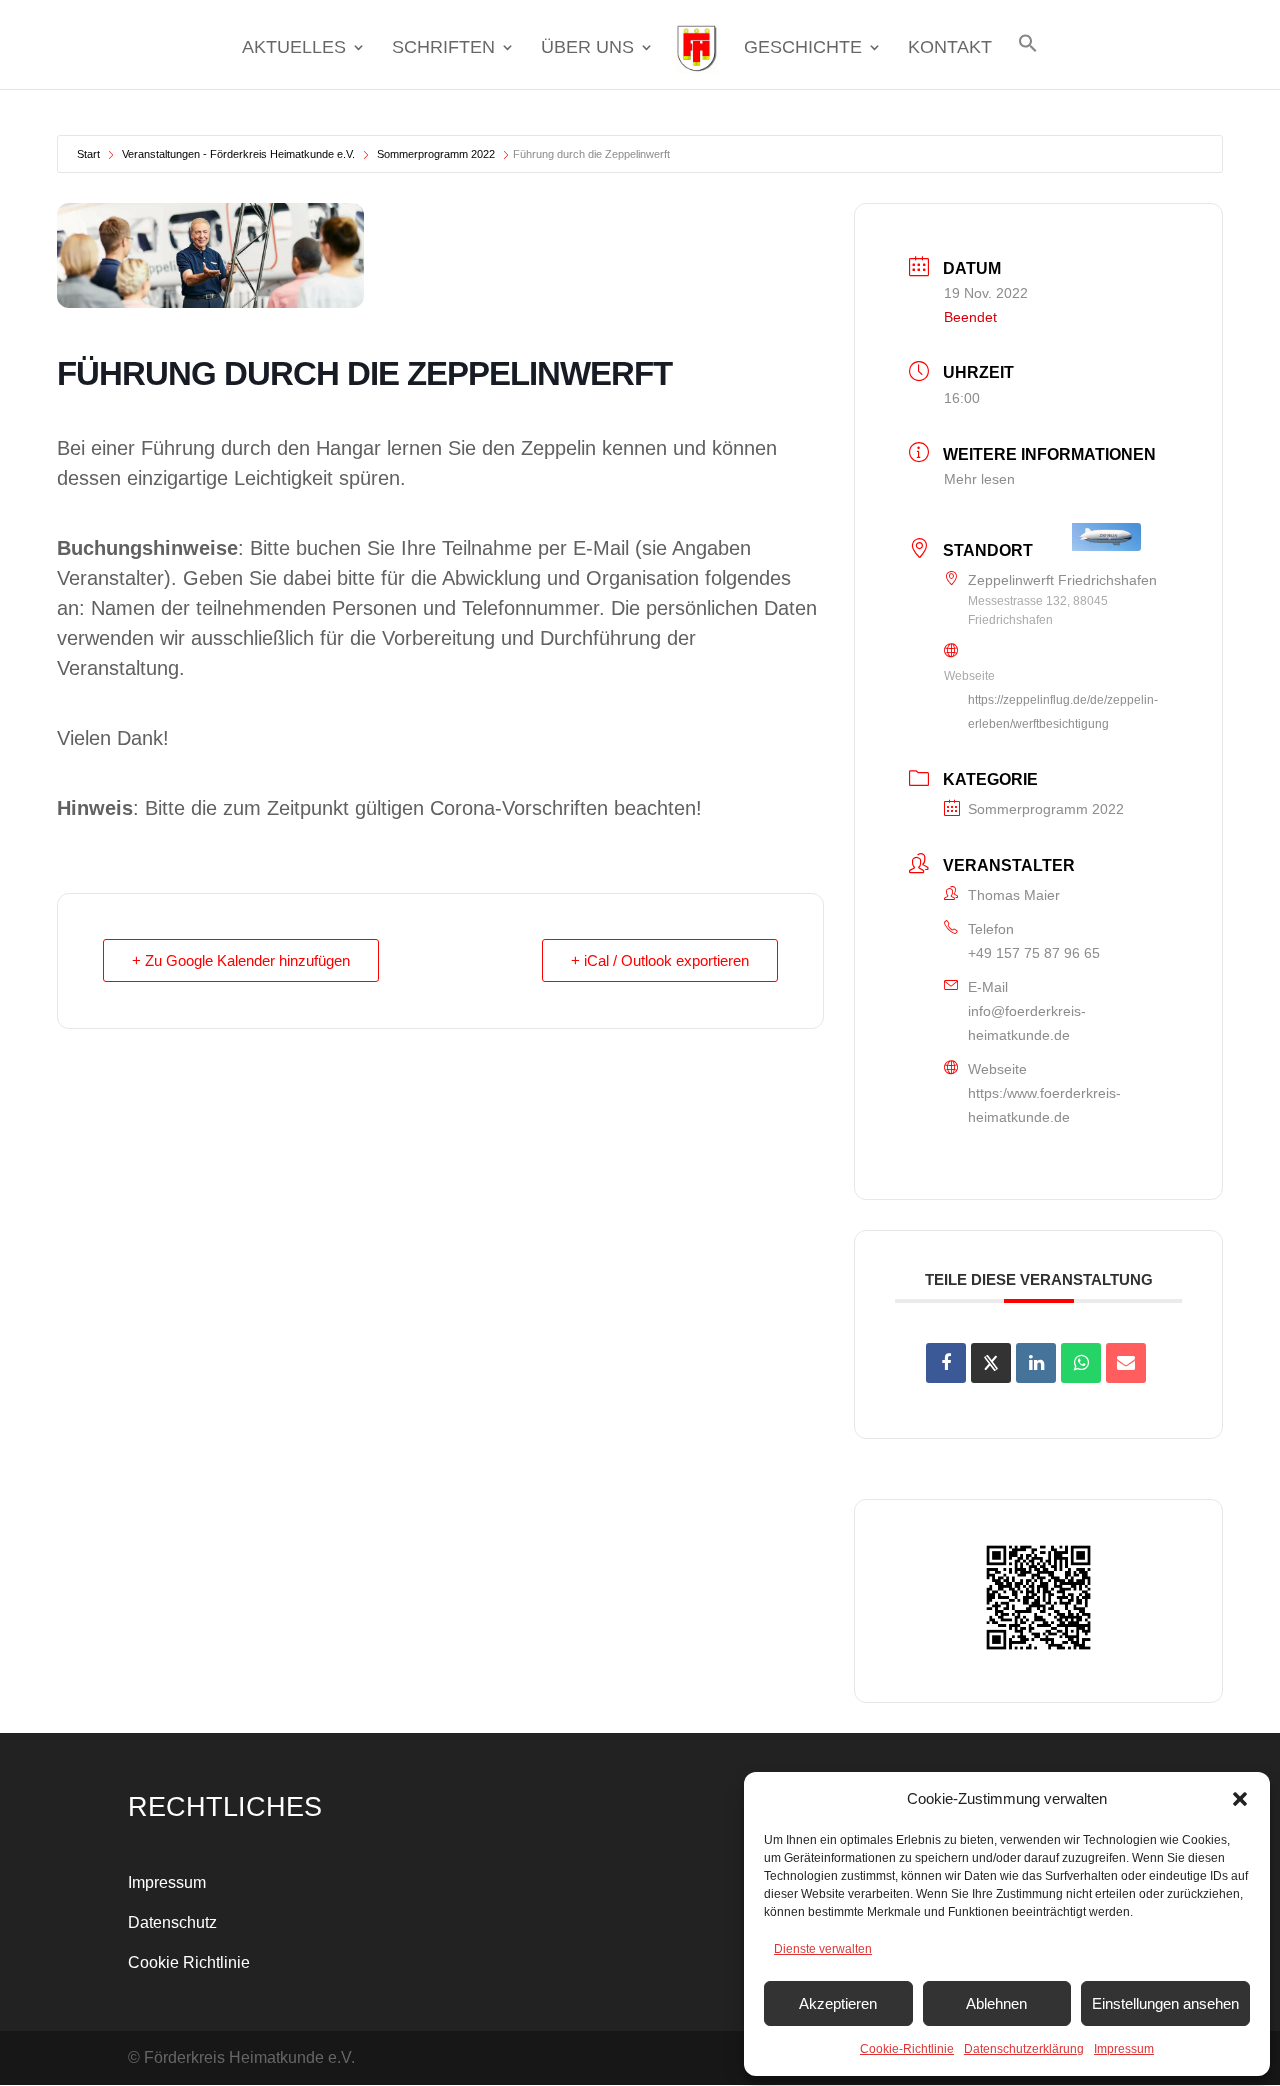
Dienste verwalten (823, 1949)
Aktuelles (294, 48)
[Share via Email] (1126, 1363)
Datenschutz (172, 1922)
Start (88, 154)
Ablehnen (996, 2003)
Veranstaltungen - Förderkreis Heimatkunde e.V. (238, 154)
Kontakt (950, 48)
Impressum (1124, 2049)
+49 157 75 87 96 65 (1034, 953)
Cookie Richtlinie (189, 1962)
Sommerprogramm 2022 (436, 154)
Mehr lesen (979, 479)
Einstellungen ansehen (1165, 2003)
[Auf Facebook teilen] (946, 1363)
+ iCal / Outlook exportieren (660, 960)
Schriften (443, 48)
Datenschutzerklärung (1024, 2049)
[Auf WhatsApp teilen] (1081, 1363)
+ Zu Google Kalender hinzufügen (241, 960)
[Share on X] (991, 1363)
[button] (1240, 1799)
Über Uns (587, 48)
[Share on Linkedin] (1036, 1363)
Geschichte (803, 48)
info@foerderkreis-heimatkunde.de (1027, 1023)
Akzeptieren (838, 2003)
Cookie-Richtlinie (907, 2049)
